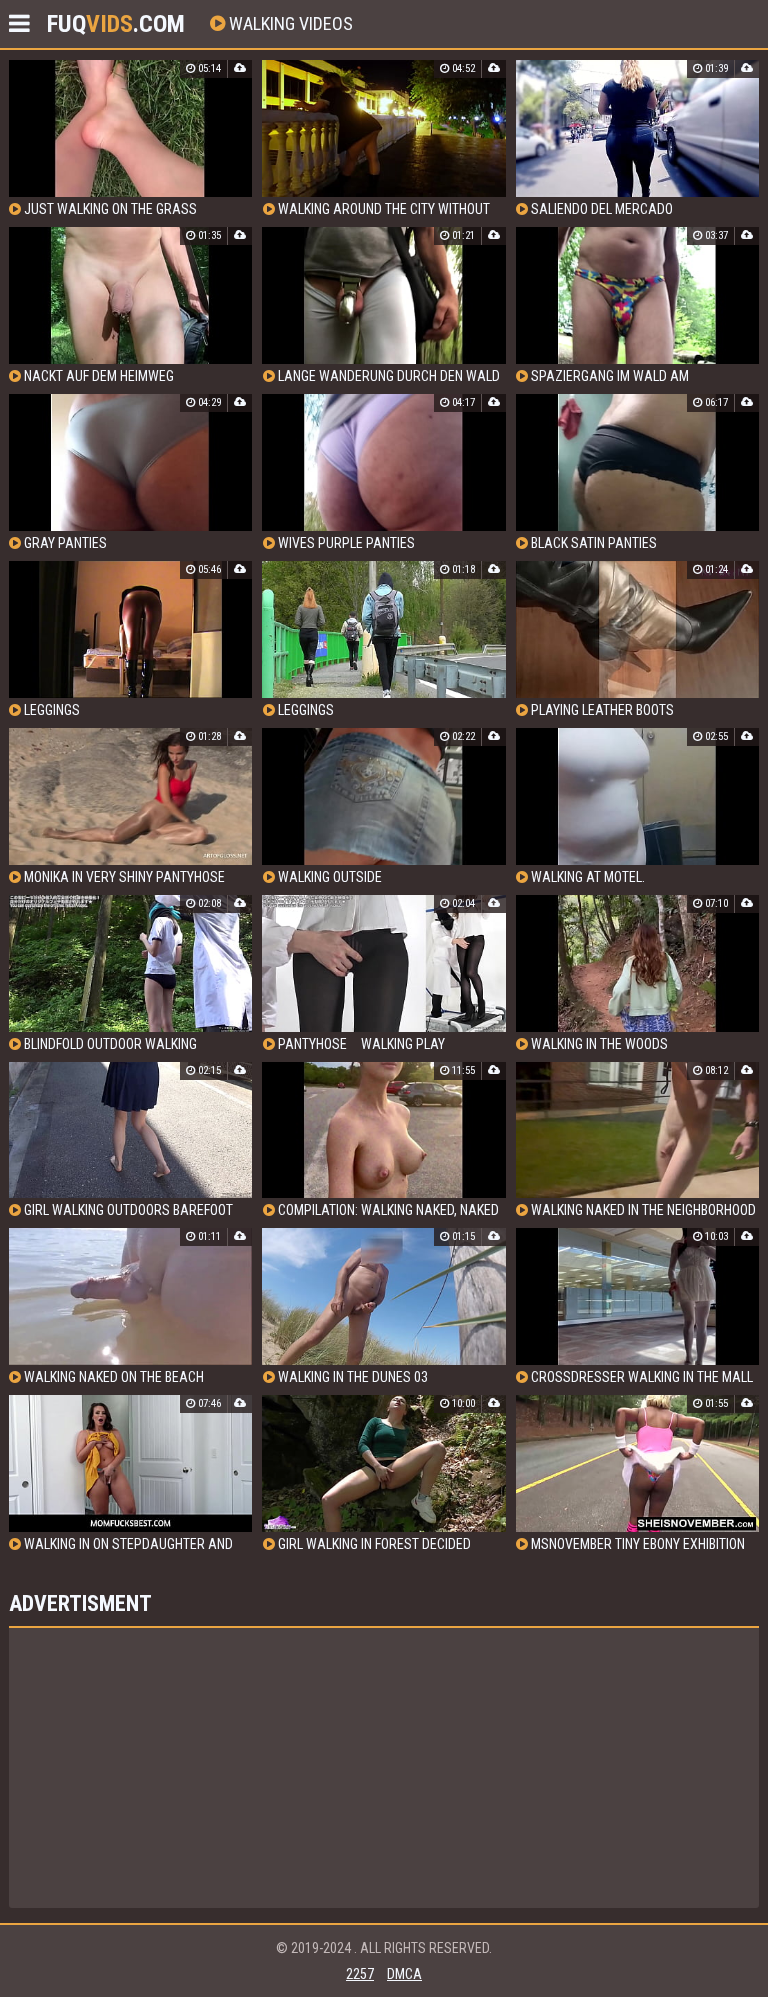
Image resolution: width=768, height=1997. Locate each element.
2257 (360, 1974)
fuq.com (116, 24)
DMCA (404, 1974)
